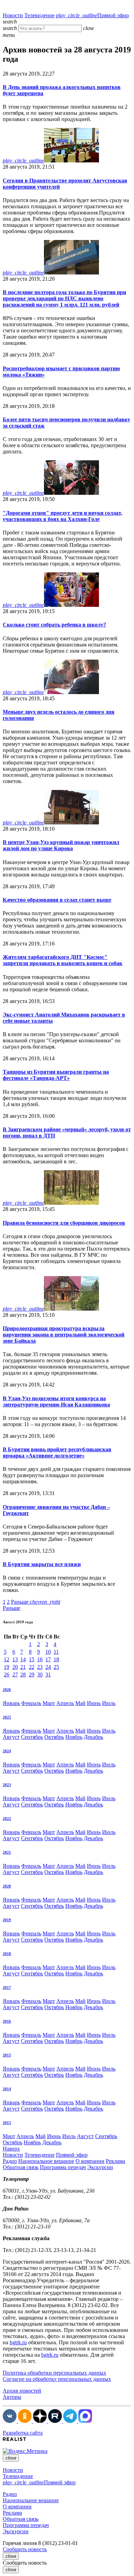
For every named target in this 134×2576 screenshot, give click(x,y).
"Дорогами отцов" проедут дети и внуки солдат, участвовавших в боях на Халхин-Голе (63, 516)
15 (32, 1659)
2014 (7, 2089)
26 (7, 1675)
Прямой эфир (92, 15)
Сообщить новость (25, 2549)
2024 (7, 1751)
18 (56, 1659)
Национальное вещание (46, 2161)
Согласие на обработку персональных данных (57, 2379)
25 (56, 1667)
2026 (7, 1690)
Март (49, 1703)
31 (48, 1675)
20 (15, 1667)
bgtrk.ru (18, 2342)
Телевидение (40, 15)
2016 (7, 2021)
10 (48, 1652)
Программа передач (63, 2167)
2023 (7, 1785)
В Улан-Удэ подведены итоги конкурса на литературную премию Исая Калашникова (56, 1401)
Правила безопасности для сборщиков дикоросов (64, 1223)
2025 (7, 1717)
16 (40, 1659)
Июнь (94, 1703)
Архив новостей (22, 2391)
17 (48, 1659)
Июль (109, 1703)
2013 (7, 2123)
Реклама (115, 2161)
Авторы (12, 2397)
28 (23, 1675)
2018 (7, 1954)
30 (40, 1675)
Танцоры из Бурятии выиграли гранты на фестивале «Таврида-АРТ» (56, 1075)
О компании (90, 2161)
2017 (7, 1987)
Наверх (11, 2149)
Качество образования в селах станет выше (57, 900)
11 (56, 1652)
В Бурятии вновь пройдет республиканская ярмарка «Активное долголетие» (57, 1452)
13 (15, 1659)
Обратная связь (21, 2167)
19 (7, 1667)
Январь (11, 1703)
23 (40, 1667)
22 (32, 1667)
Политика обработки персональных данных (54, 2373)
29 (32, 1675)
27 (15, 1675)
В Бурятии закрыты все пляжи (42, 1564)
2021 (7, 1852)
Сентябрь (32, 1737)
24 (48, 1667)
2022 (7, 1818)
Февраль (31, 1703)
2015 (7, 2055)
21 (23, 1667)
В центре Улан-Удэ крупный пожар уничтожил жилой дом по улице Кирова (61, 845)
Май (80, 1703)
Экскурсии (100, 2167)
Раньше (36, 1602)
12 (7, 1659)
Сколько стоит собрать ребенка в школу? (54, 625)
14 (23, 1659)
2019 (7, 1920)
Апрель (65, 1703)
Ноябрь (74, 1737)
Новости (13, 15)
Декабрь (93, 1737)
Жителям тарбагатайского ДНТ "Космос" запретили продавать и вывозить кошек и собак (63, 960)
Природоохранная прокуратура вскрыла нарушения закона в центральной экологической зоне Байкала (64, 1335)
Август (11, 1737)
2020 (7, 1886)
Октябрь (54, 1737)
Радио (10, 2161)
